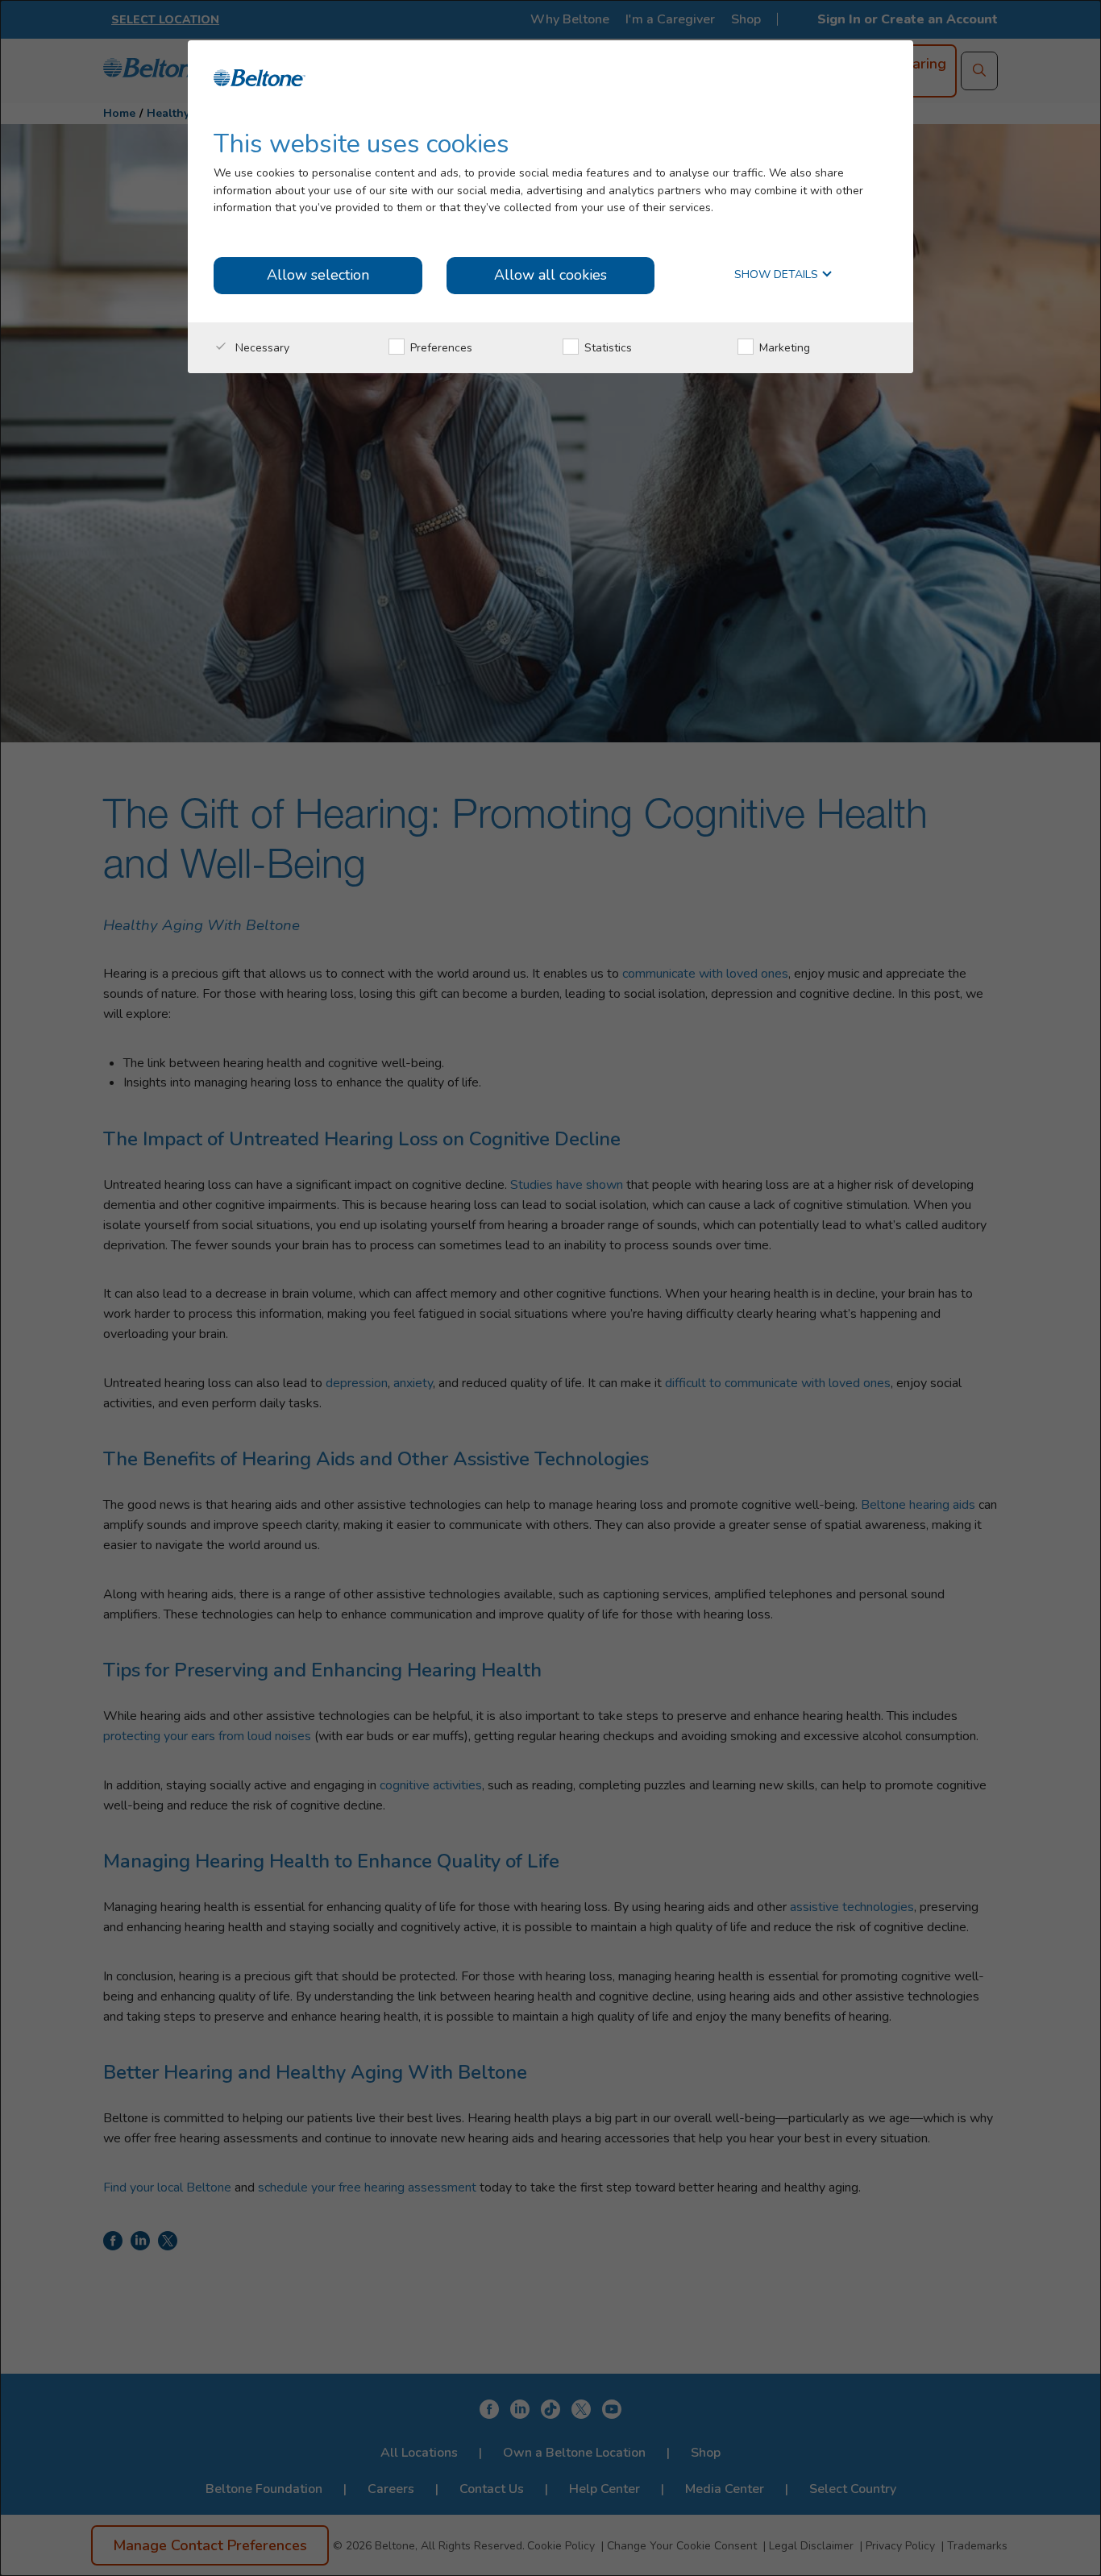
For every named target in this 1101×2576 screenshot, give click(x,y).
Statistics (607, 348)
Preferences (440, 348)
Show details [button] (778, 275)
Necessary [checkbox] (261, 348)
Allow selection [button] (318, 275)
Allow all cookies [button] (550, 275)
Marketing (783, 348)
